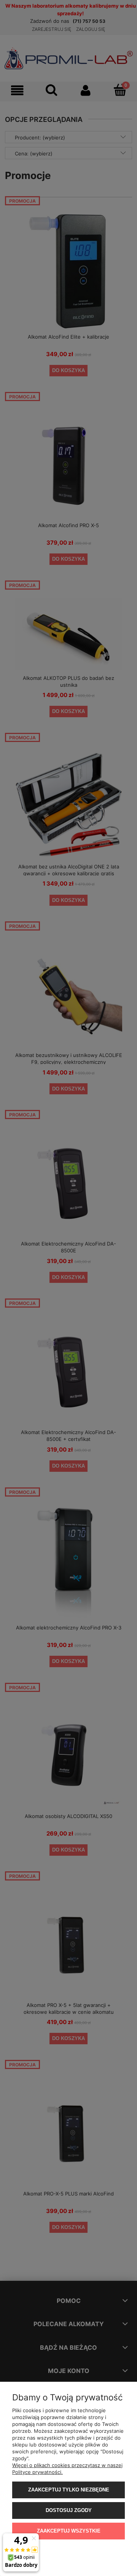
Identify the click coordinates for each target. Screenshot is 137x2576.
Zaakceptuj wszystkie (69, 2531)
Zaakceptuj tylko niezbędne (69, 2490)
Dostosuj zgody (69, 2510)
